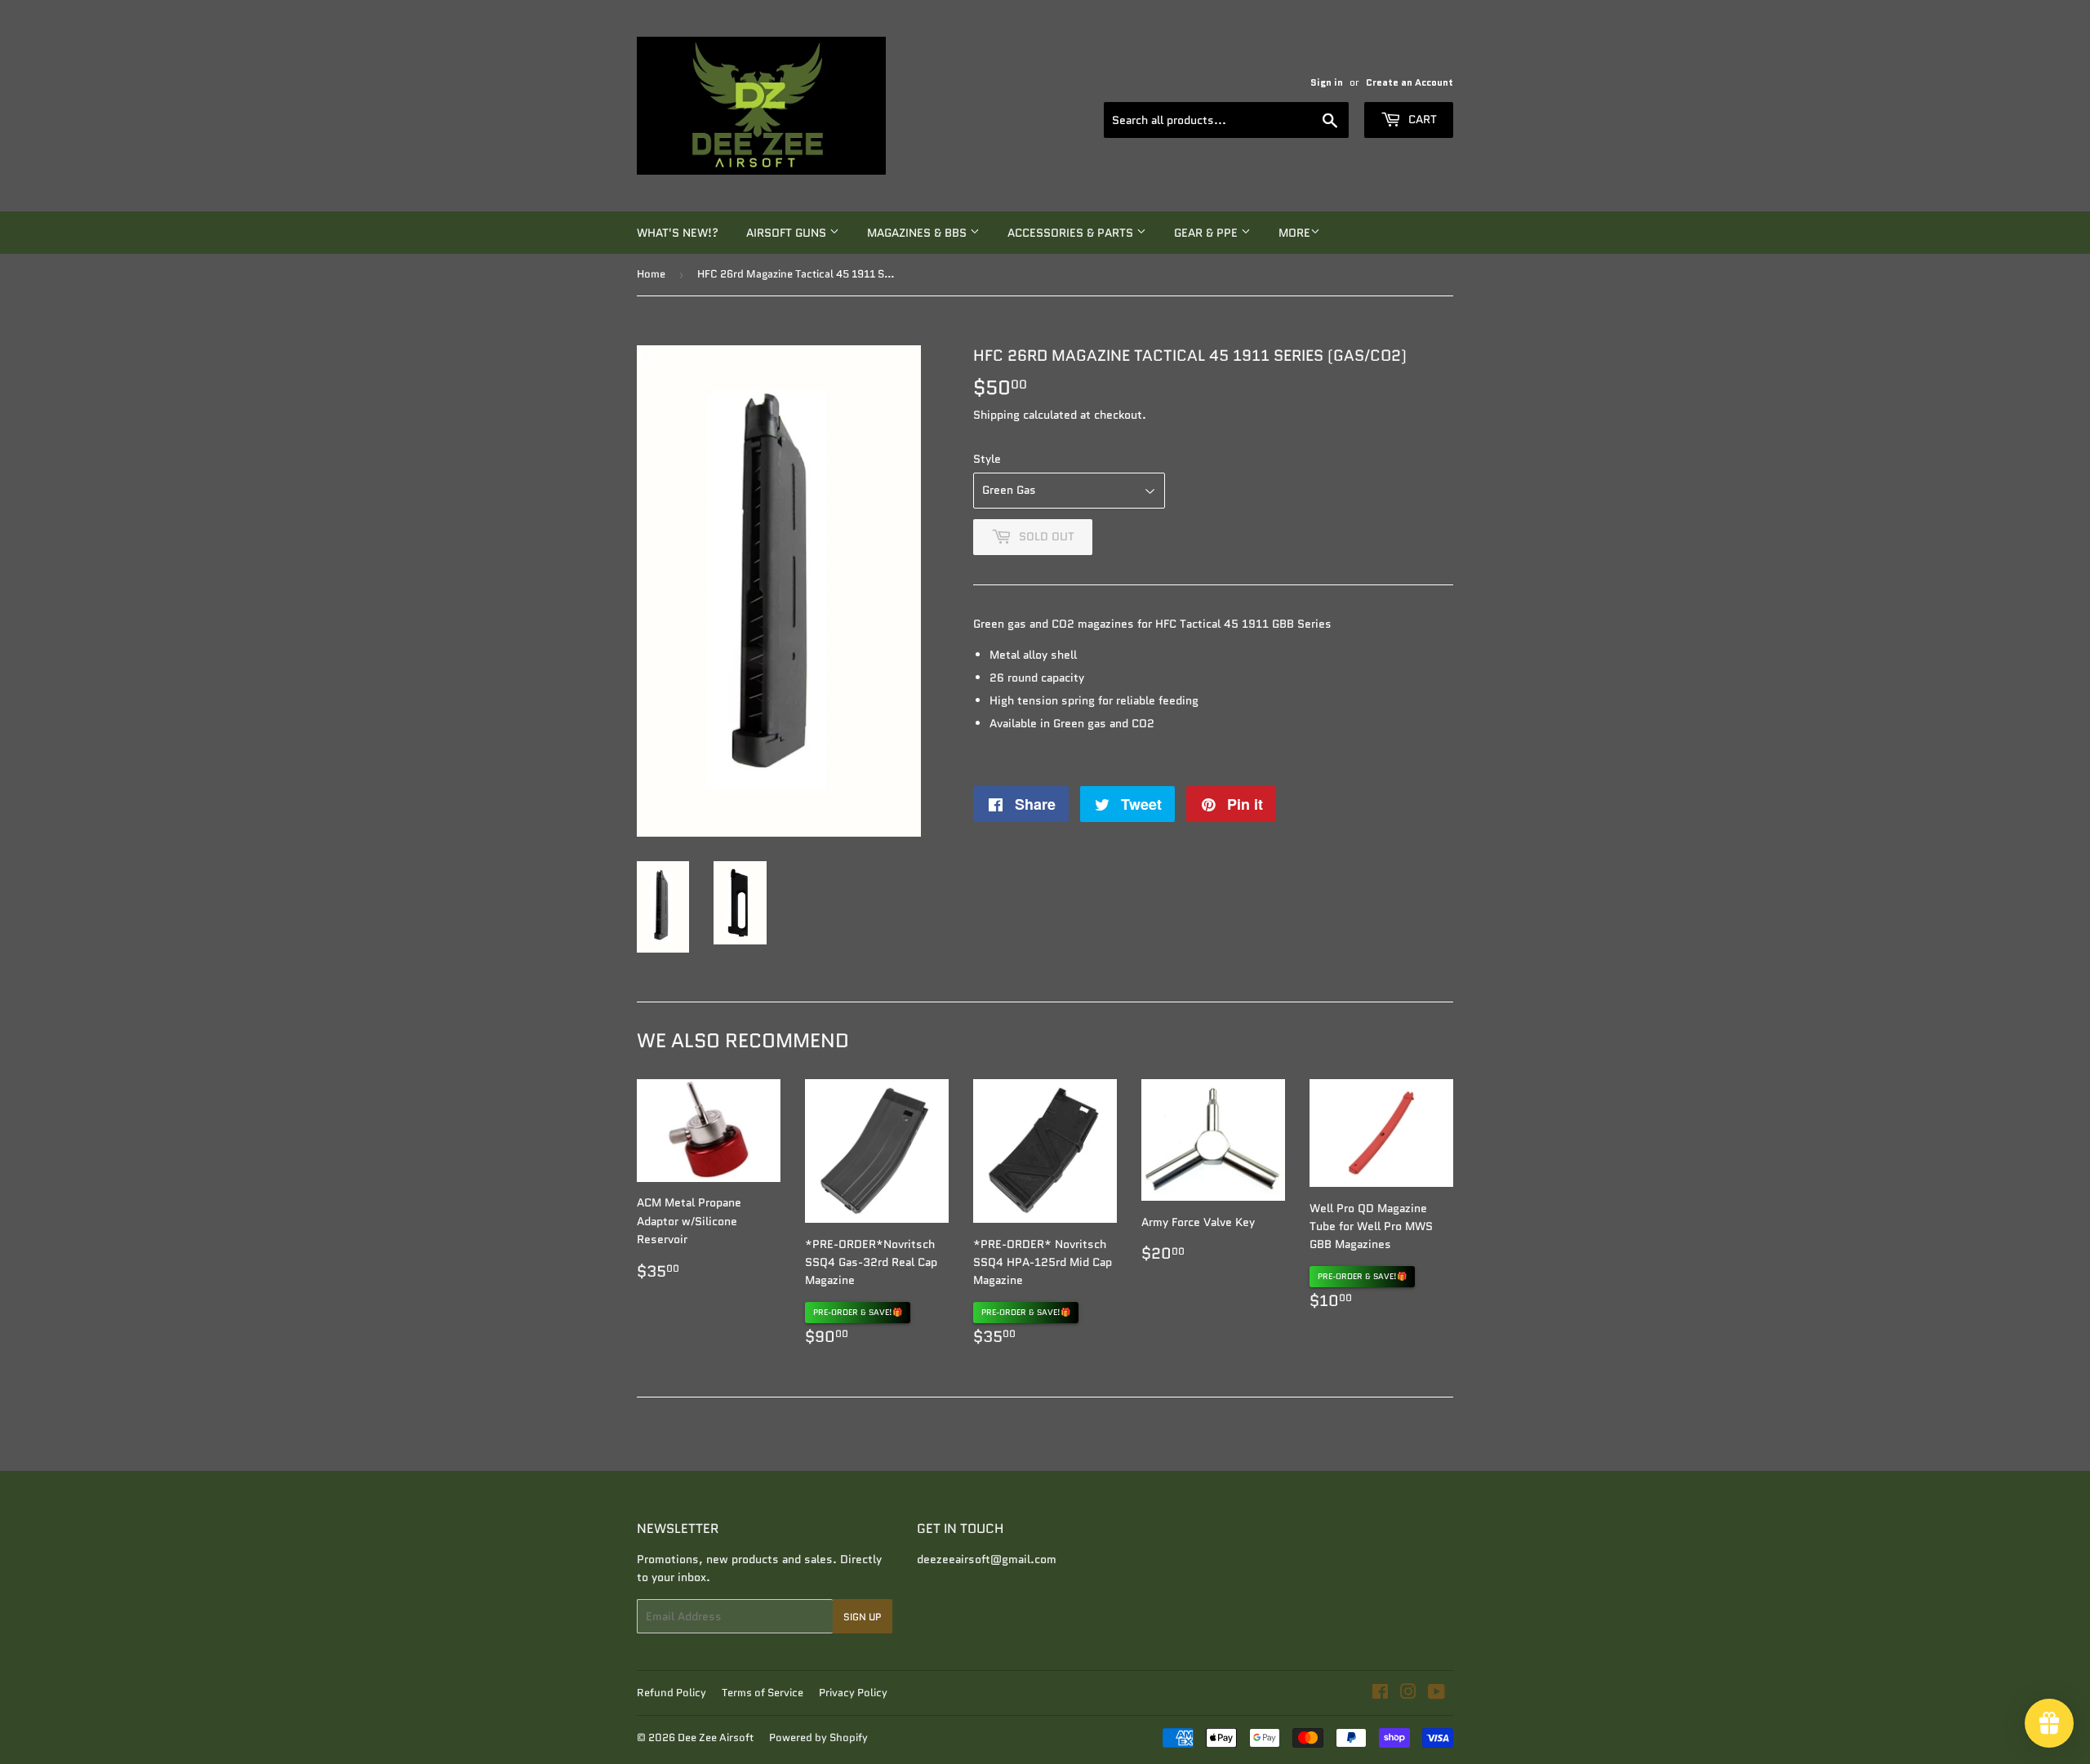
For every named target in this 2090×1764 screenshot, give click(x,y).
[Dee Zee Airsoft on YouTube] (1436, 1694)
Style (987, 459)
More (1294, 233)
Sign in (1327, 82)
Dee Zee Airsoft (716, 1737)
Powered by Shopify (818, 1737)
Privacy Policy (853, 1693)
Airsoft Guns (788, 233)
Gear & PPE (1207, 233)
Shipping (996, 415)
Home (651, 274)
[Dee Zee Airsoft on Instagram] (1408, 1694)
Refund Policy (671, 1693)
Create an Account (1410, 82)
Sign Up (863, 1617)
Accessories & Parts (1072, 233)
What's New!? (678, 233)
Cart (1421, 119)
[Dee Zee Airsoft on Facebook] (1380, 1694)
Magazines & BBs (918, 233)
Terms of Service (763, 1693)
